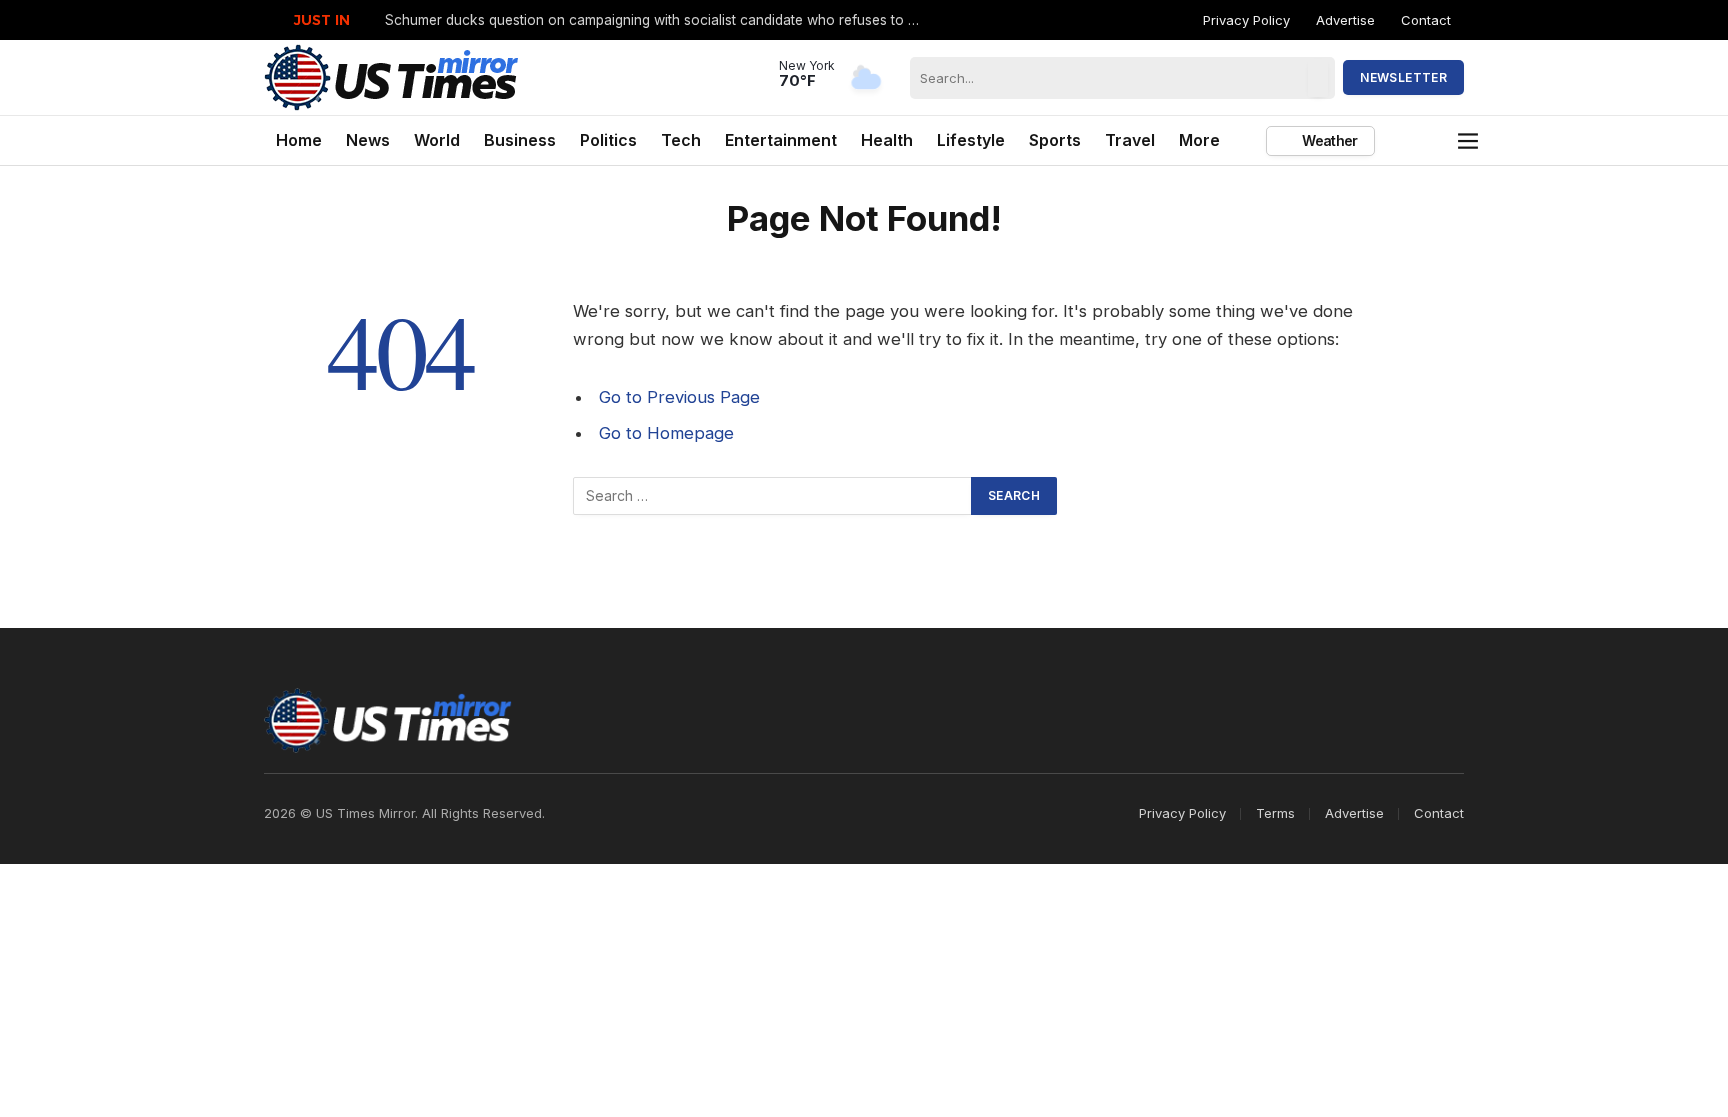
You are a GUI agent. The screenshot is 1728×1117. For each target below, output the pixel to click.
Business (520, 140)
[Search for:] (773, 496)
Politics (608, 140)
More (1199, 140)
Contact (1426, 20)
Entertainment (781, 140)
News (368, 140)
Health (887, 140)
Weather (1328, 140)
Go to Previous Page (679, 397)
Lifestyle (971, 140)
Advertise (1345, 20)
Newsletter (1403, 77)
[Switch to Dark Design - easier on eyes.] (1436, 141)
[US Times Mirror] (392, 77)
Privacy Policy (1246, 20)
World (437, 140)
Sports (1055, 140)
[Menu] (1469, 141)
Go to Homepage (666, 433)
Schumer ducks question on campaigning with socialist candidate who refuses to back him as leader (660, 20)
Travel (1130, 140)
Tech (681, 140)
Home (299, 140)
